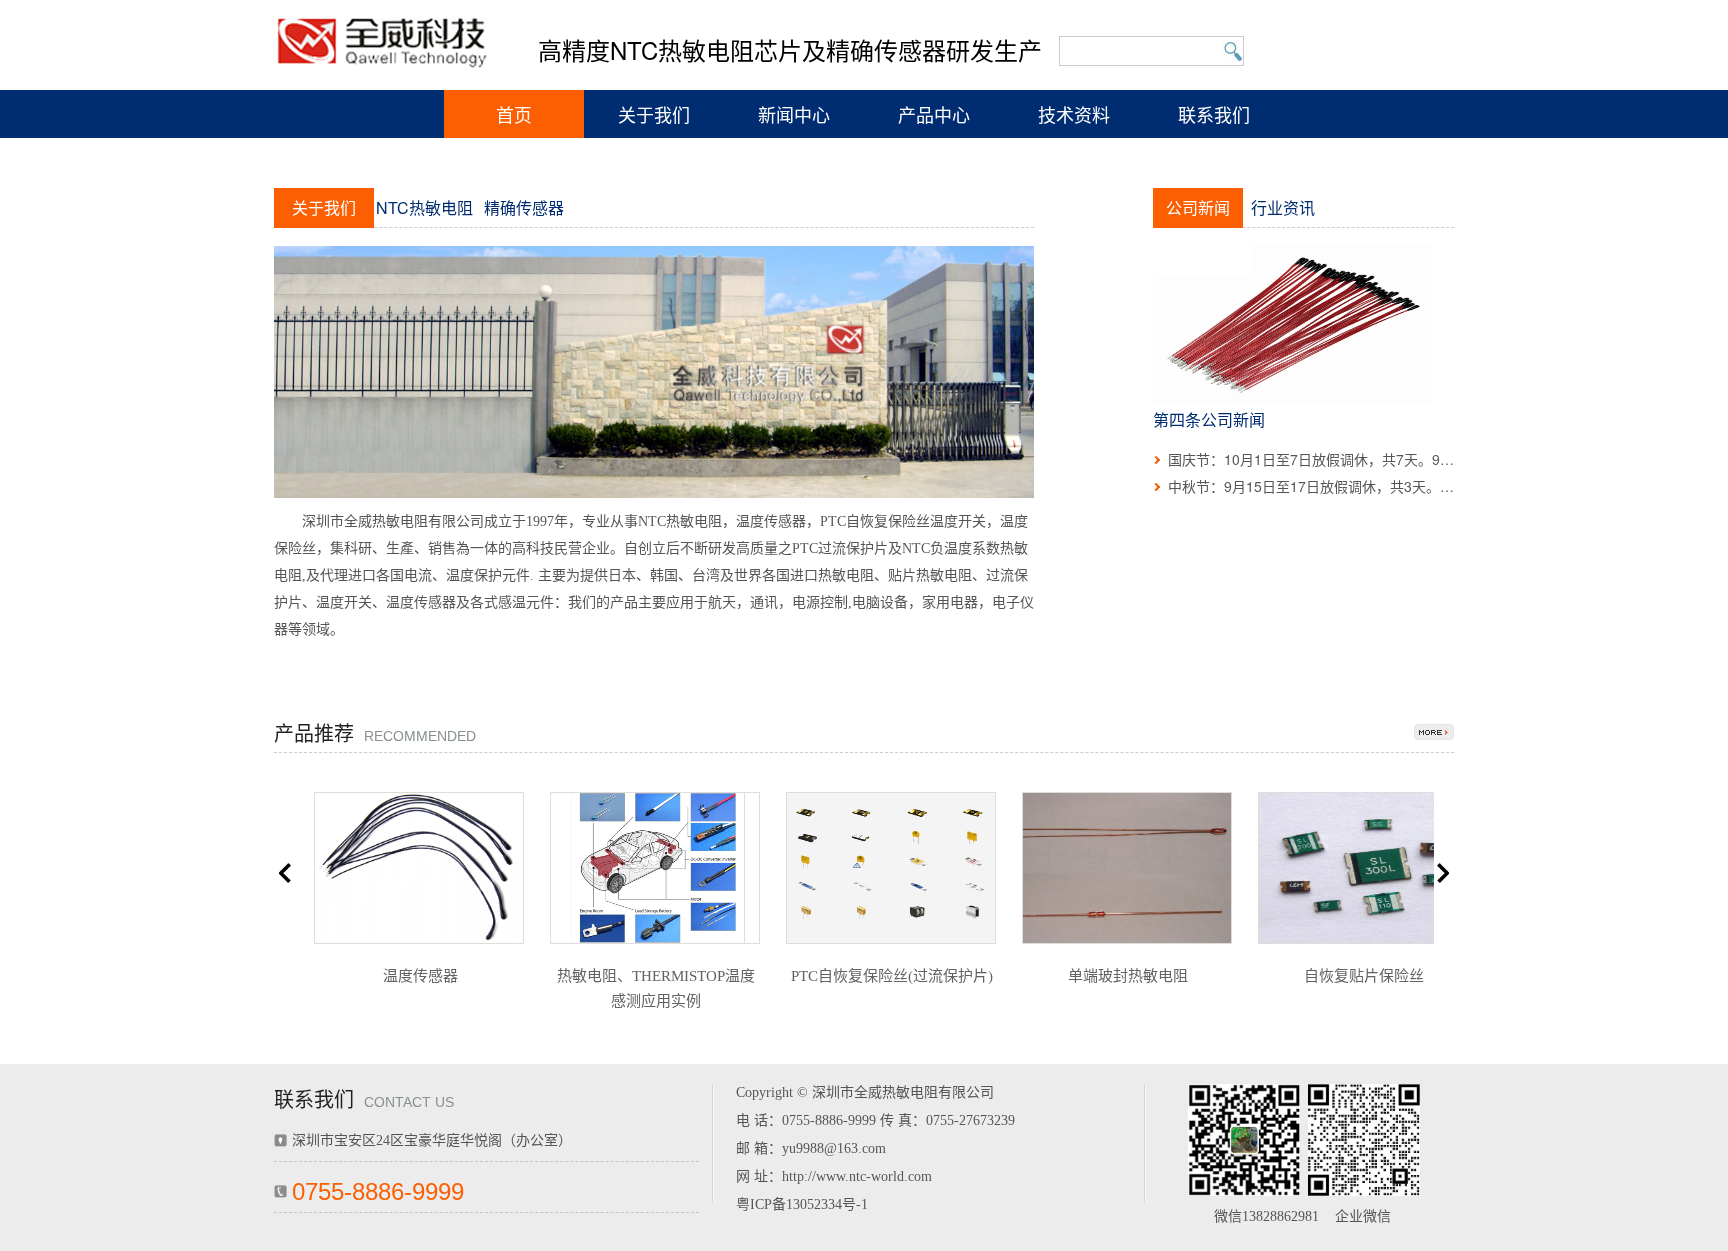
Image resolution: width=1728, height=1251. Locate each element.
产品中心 (934, 114)
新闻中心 (794, 114)
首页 (514, 114)
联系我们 (1214, 114)
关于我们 (654, 114)
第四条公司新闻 (1209, 419)
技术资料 (1074, 114)
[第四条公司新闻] (1293, 321)
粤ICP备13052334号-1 (802, 1204)
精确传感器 (524, 207)
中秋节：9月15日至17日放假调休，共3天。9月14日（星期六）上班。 (1386, 486)
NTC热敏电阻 (424, 207)
